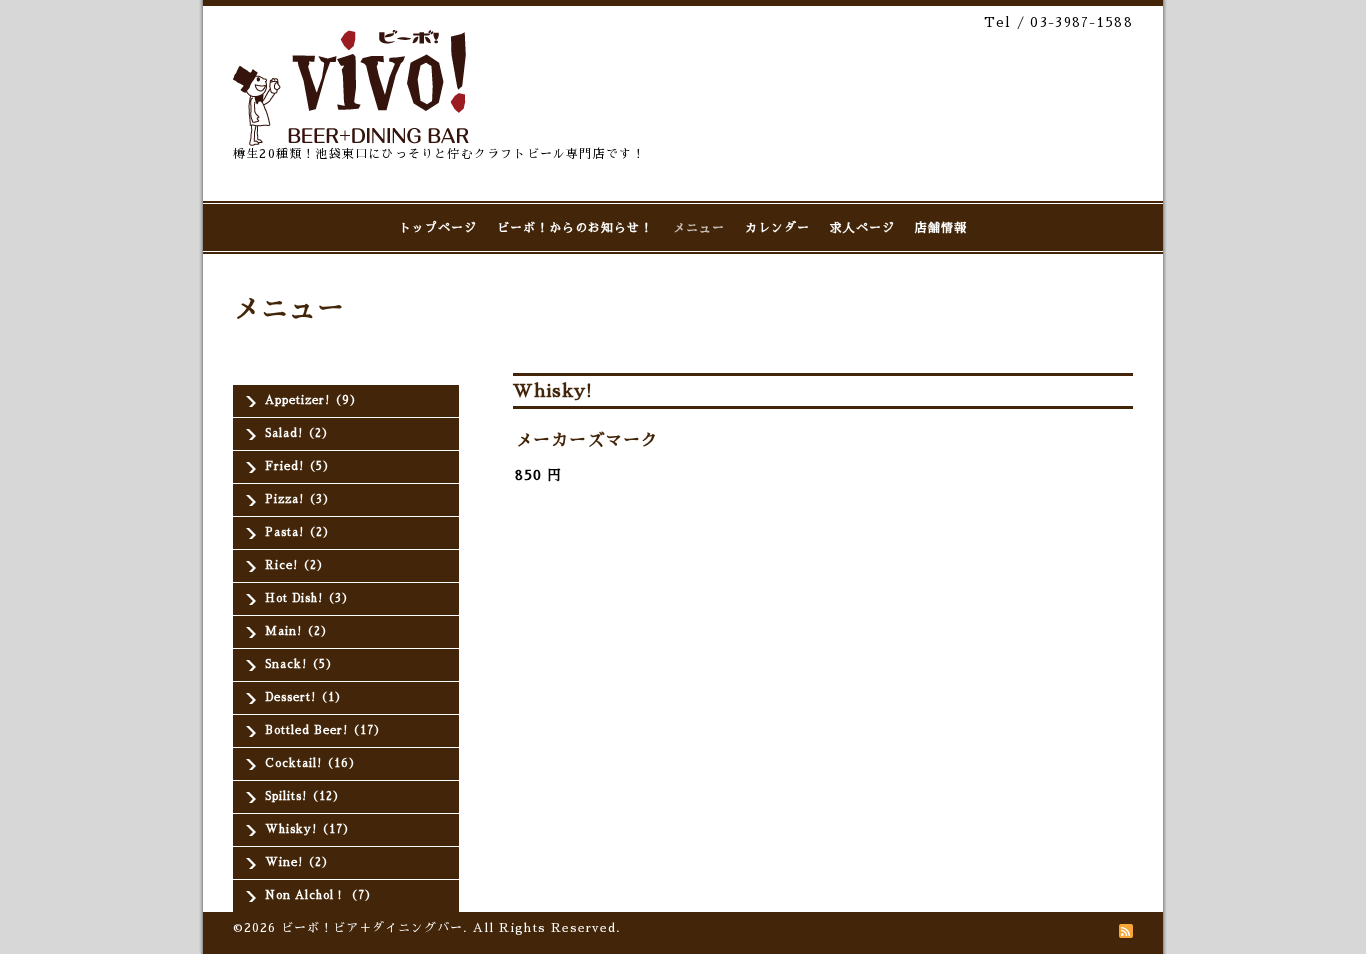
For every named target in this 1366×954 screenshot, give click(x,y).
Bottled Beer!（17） (325, 730)
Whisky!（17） (310, 829)
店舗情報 (941, 228)
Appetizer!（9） (313, 400)
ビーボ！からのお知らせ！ (575, 228)
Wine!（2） (299, 862)
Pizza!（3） (300, 499)
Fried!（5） (300, 466)
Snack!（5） (301, 664)
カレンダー (777, 228)
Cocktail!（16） (313, 763)
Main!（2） (299, 631)
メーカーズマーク (587, 440)
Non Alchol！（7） (321, 895)
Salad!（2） (299, 433)
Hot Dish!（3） (309, 598)
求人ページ (862, 228)
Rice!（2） (297, 565)
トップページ (438, 228)
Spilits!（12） (305, 796)
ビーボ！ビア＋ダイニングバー (372, 928)
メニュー (699, 228)
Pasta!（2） (300, 532)
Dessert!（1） (306, 697)
